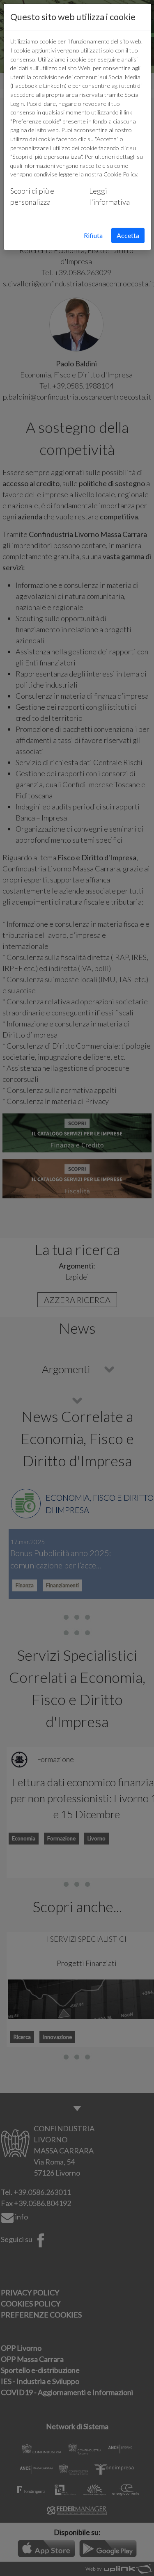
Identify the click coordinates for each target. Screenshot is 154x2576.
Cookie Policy (120, 174)
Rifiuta (93, 235)
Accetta (128, 235)
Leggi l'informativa (109, 196)
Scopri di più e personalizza (32, 196)
